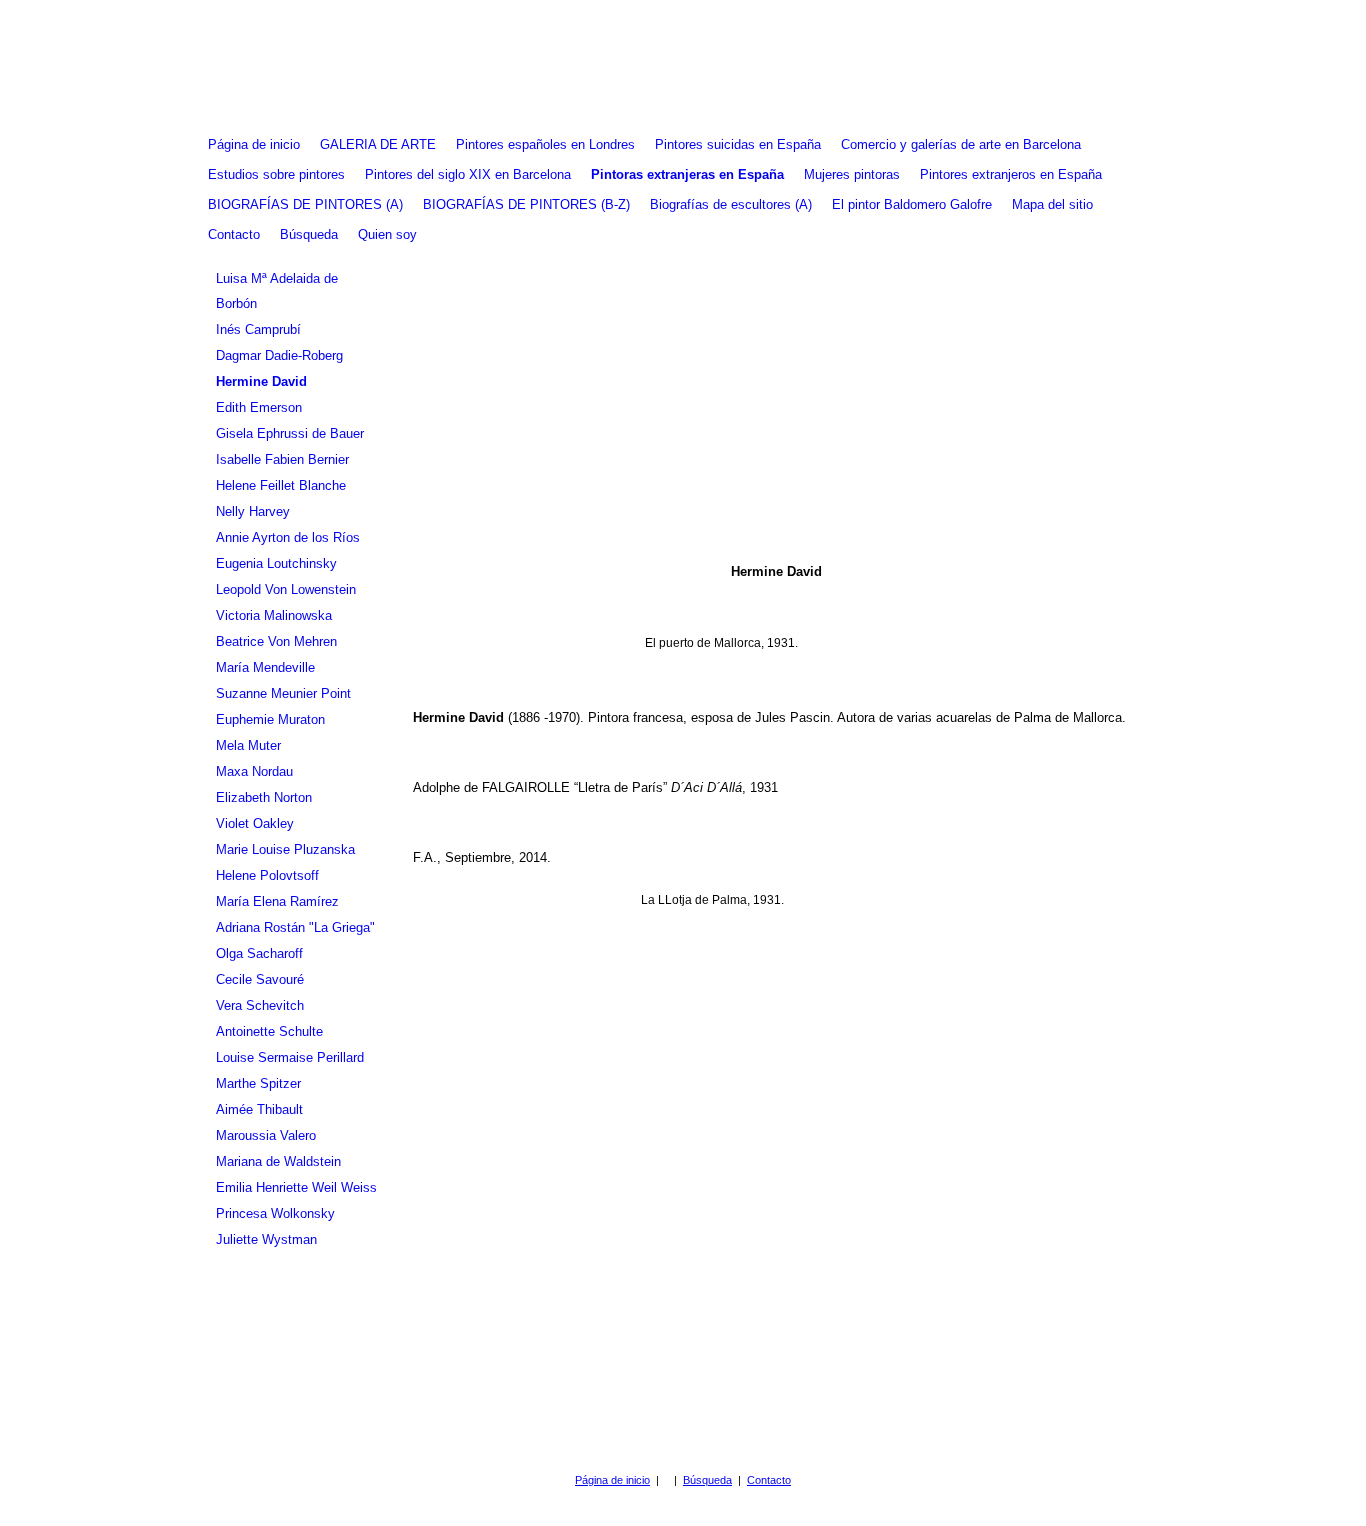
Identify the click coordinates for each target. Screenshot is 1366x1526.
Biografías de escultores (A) (731, 204)
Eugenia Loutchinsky (276, 563)
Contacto (234, 234)
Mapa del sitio (1052, 204)
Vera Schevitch (260, 1005)
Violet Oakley (255, 823)
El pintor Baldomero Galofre (912, 204)
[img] (683, 65)
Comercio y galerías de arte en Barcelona (961, 144)
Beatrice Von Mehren (276, 641)
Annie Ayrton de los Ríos (288, 537)
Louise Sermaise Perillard (290, 1057)
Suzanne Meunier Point (283, 693)
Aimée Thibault (259, 1109)
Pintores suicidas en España (738, 144)
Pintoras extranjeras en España (687, 174)
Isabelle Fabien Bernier (282, 459)
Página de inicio (254, 144)
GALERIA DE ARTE (378, 144)
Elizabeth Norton (264, 797)
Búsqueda (309, 234)
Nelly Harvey (253, 511)
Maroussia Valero (266, 1135)
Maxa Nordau (254, 771)
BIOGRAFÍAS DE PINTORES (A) (305, 204)
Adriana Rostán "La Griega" (295, 927)
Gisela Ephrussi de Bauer (290, 433)
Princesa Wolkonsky (275, 1213)
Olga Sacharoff (259, 953)
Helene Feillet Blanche (281, 485)
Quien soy (387, 234)
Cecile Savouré (260, 979)
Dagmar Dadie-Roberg (279, 355)
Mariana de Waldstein (278, 1161)
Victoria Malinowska (274, 615)
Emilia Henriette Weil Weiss (296, 1187)
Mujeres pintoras (852, 174)
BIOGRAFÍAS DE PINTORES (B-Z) (526, 204)
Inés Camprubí (258, 329)
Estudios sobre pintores (276, 174)
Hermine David (261, 381)
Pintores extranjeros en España (1011, 174)
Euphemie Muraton (270, 719)
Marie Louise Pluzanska (285, 849)
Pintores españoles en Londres (545, 144)
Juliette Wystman (266, 1239)
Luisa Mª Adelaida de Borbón (277, 291)
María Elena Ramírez (277, 901)
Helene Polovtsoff (267, 875)
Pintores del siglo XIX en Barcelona (468, 174)
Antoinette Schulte (269, 1031)
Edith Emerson (259, 407)
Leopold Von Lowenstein (286, 589)
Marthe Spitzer (258, 1083)
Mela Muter (248, 745)
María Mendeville (265, 667)
